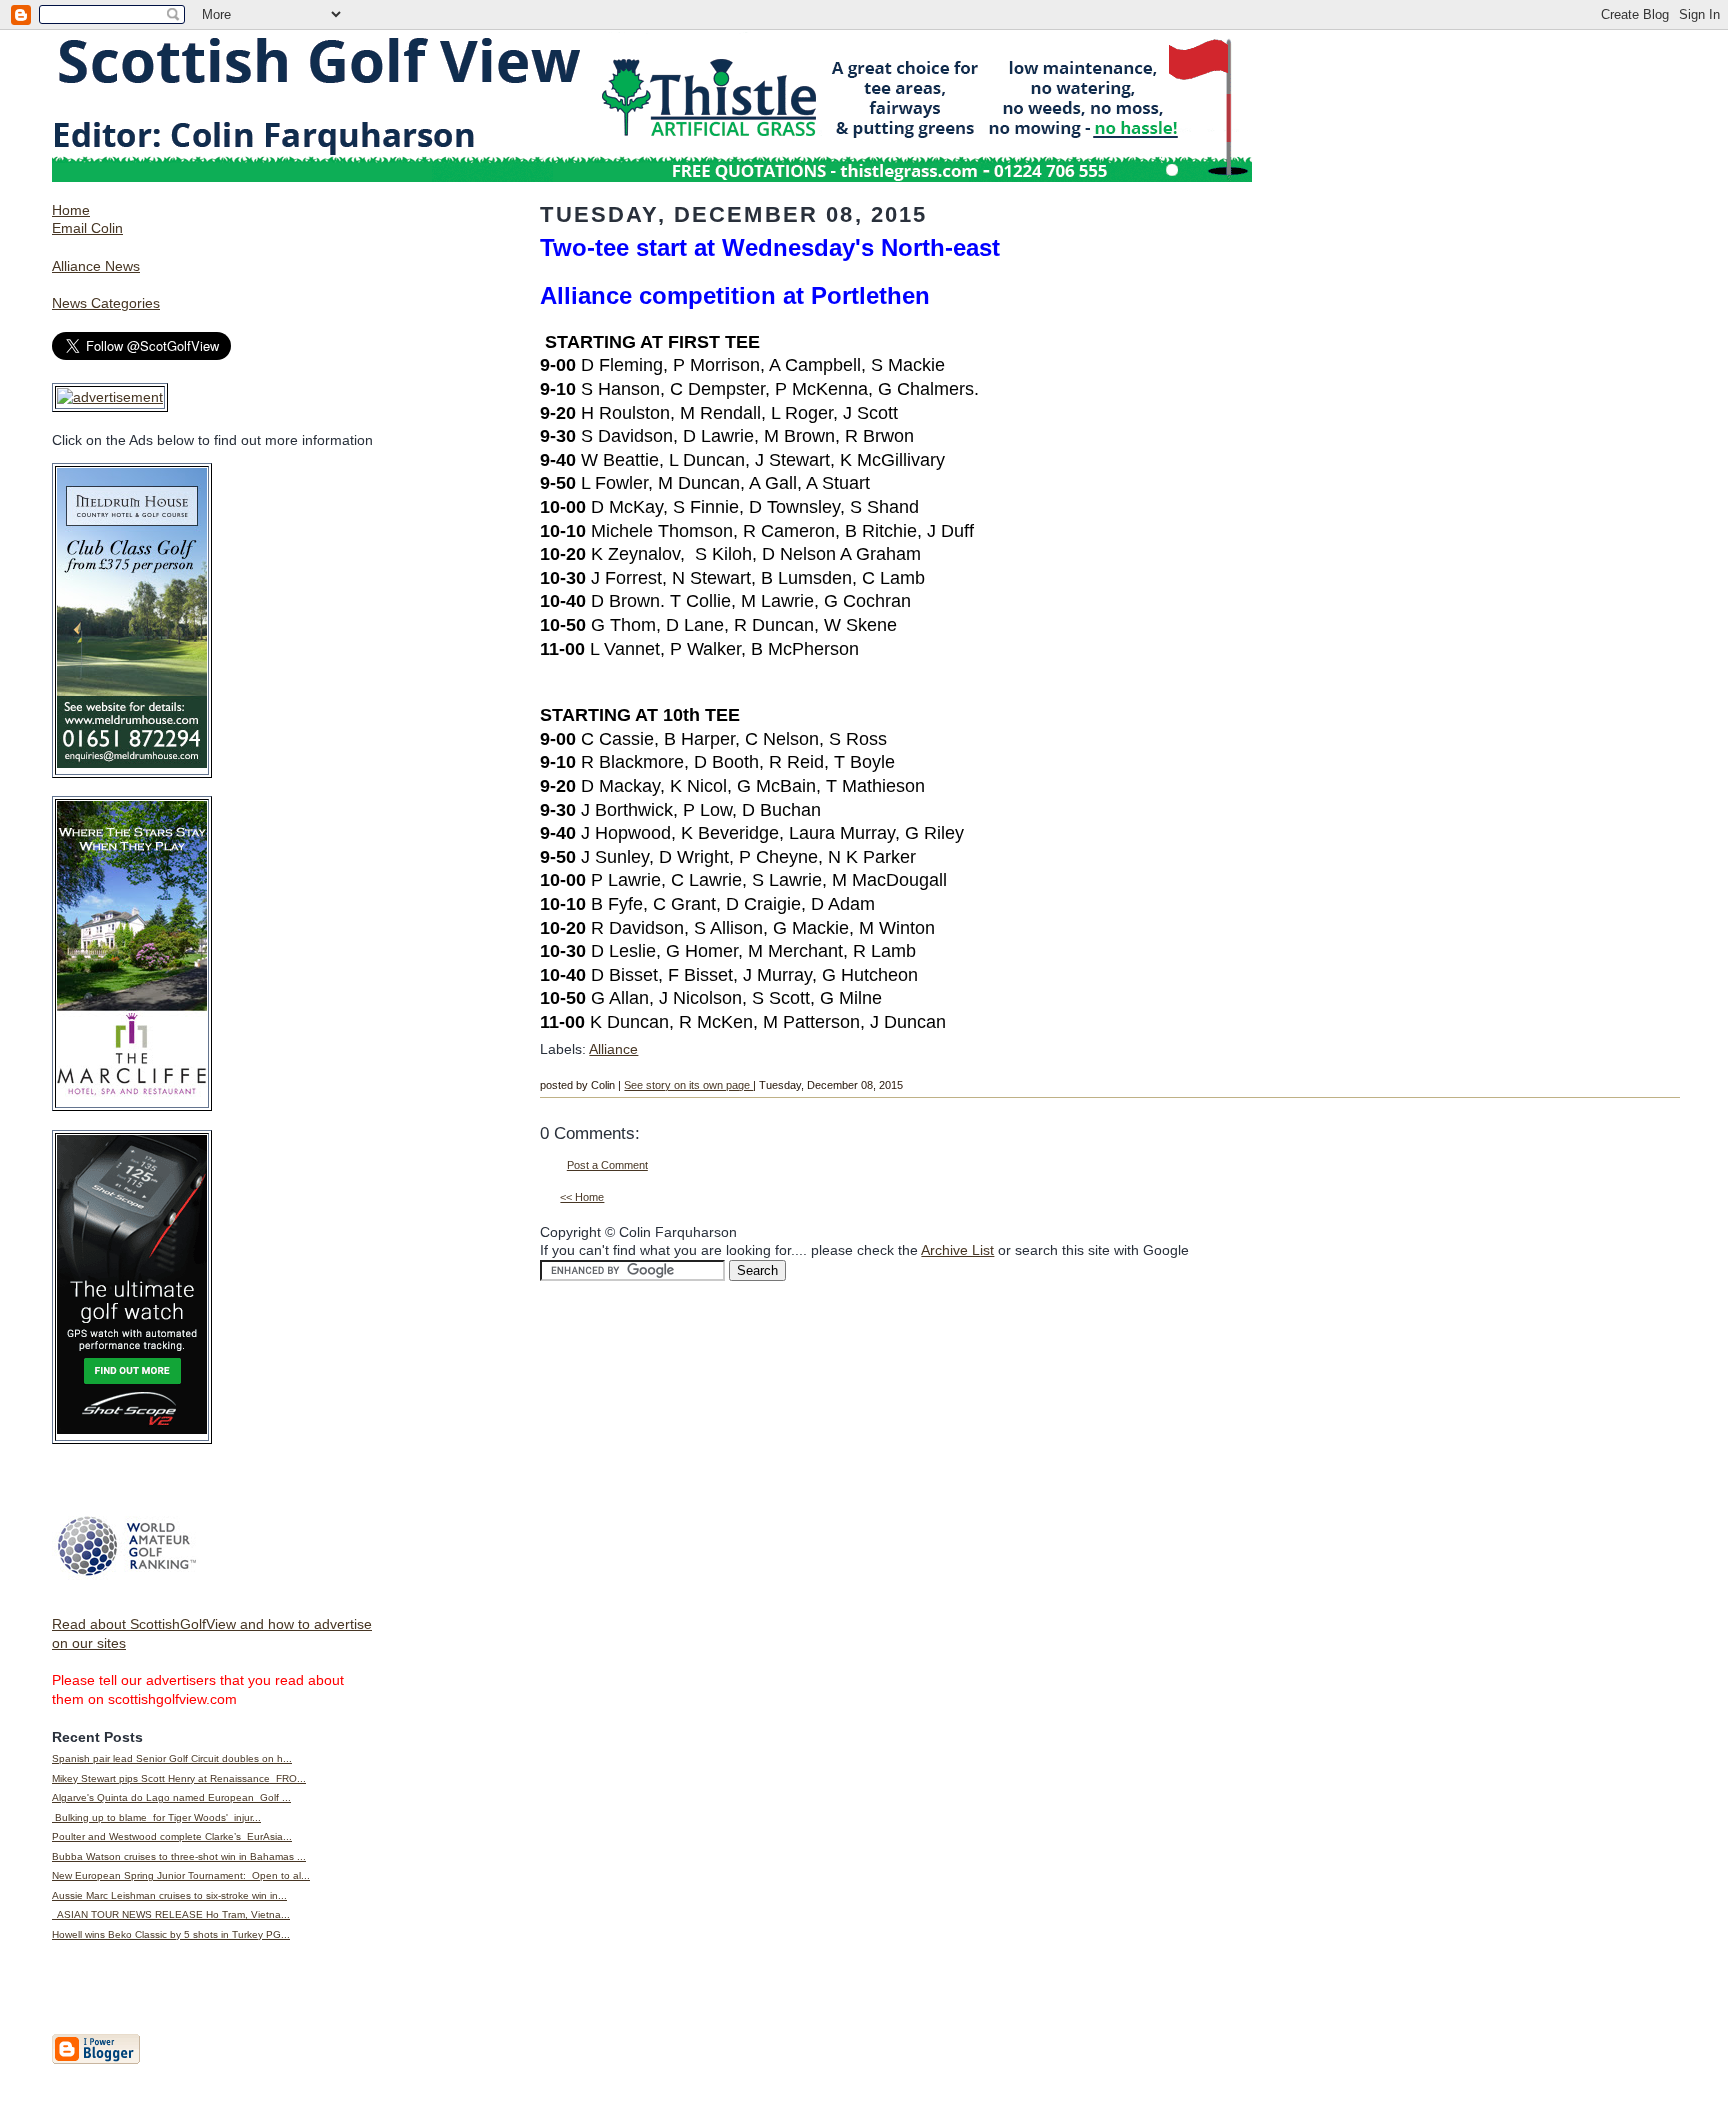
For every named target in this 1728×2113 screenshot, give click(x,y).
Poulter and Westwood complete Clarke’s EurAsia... (172, 1836)
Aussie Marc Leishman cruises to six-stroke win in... (169, 1895)
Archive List (957, 1250)
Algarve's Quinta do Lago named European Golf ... (171, 1797)
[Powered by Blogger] (96, 2060)
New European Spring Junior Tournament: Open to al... (181, 1875)
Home (71, 210)
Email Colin (87, 228)
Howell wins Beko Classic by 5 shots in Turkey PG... (171, 1934)
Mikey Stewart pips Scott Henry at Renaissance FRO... (179, 1778)
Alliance (613, 1049)
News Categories (106, 303)
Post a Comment (607, 1165)
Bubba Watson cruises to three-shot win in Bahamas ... (179, 1856)
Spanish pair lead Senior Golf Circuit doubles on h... (172, 1758)
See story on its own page (688, 1085)
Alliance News (96, 266)
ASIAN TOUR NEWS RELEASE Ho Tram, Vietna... (171, 1914)
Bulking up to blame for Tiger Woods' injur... (156, 1817)
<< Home (582, 1197)
